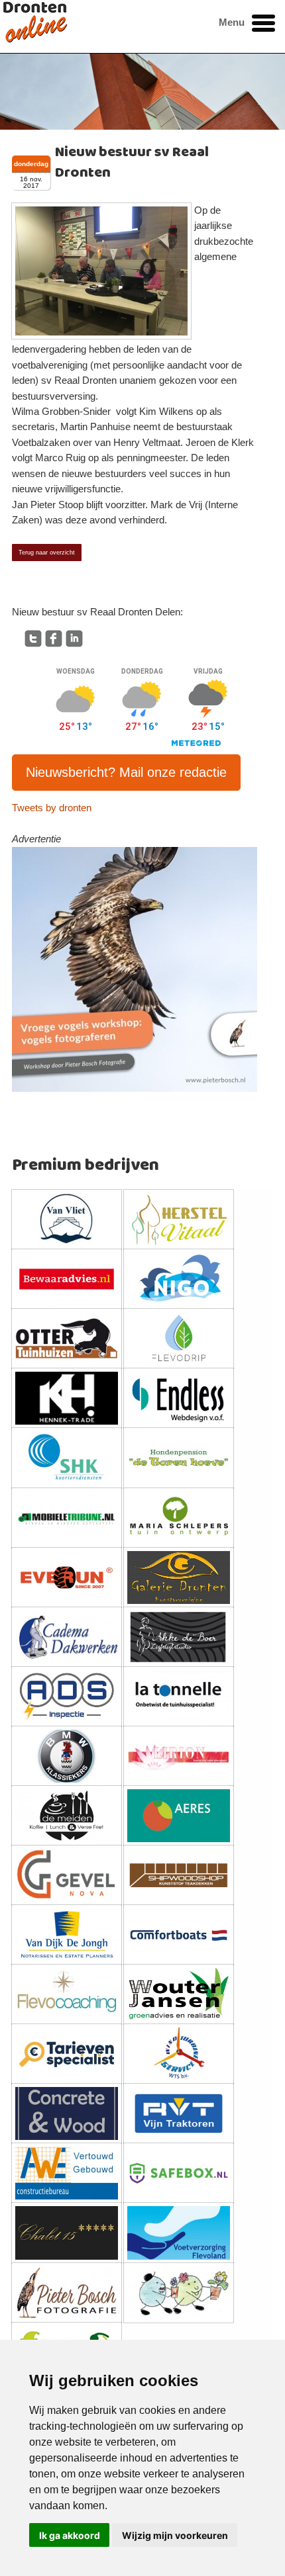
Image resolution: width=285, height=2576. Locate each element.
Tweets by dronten (52, 808)
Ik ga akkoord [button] (70, 2535)
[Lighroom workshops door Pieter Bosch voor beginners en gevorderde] (135, 969)
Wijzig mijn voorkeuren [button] (175, 2535)
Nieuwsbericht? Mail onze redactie (126, 772)
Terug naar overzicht (47, 553)
